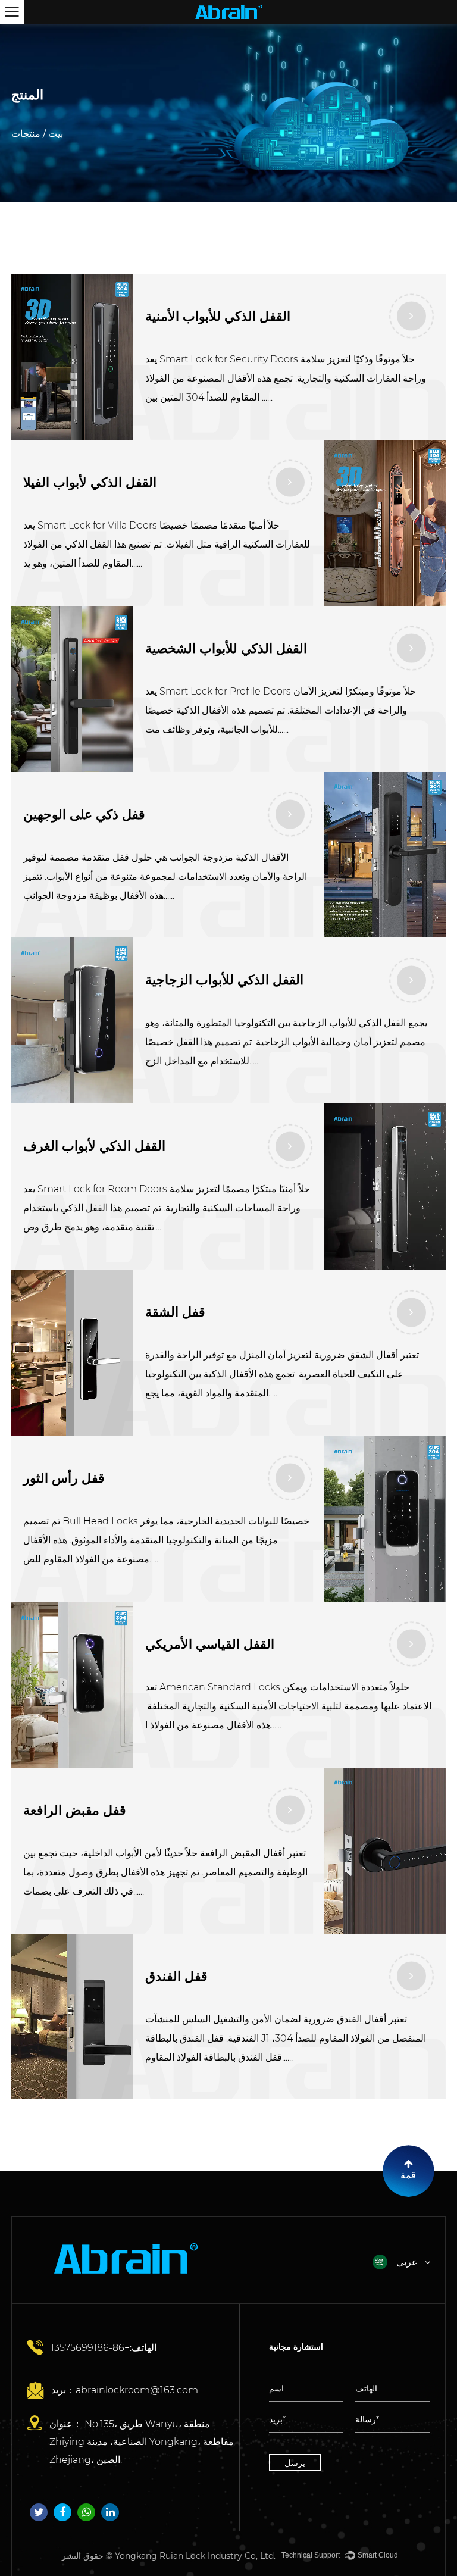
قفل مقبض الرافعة (75, 1810)
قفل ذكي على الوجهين (84, 815)
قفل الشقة (175, 1312)
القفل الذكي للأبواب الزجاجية (224, 980)
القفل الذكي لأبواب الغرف (94, 1146)
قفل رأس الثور (64, 1478)
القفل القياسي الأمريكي (210, 1644)
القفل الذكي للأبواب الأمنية (218, 316)
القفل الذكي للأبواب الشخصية (226, 648)
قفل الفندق (176, 1976)
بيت (56, 134)
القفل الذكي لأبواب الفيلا (90, 482)
